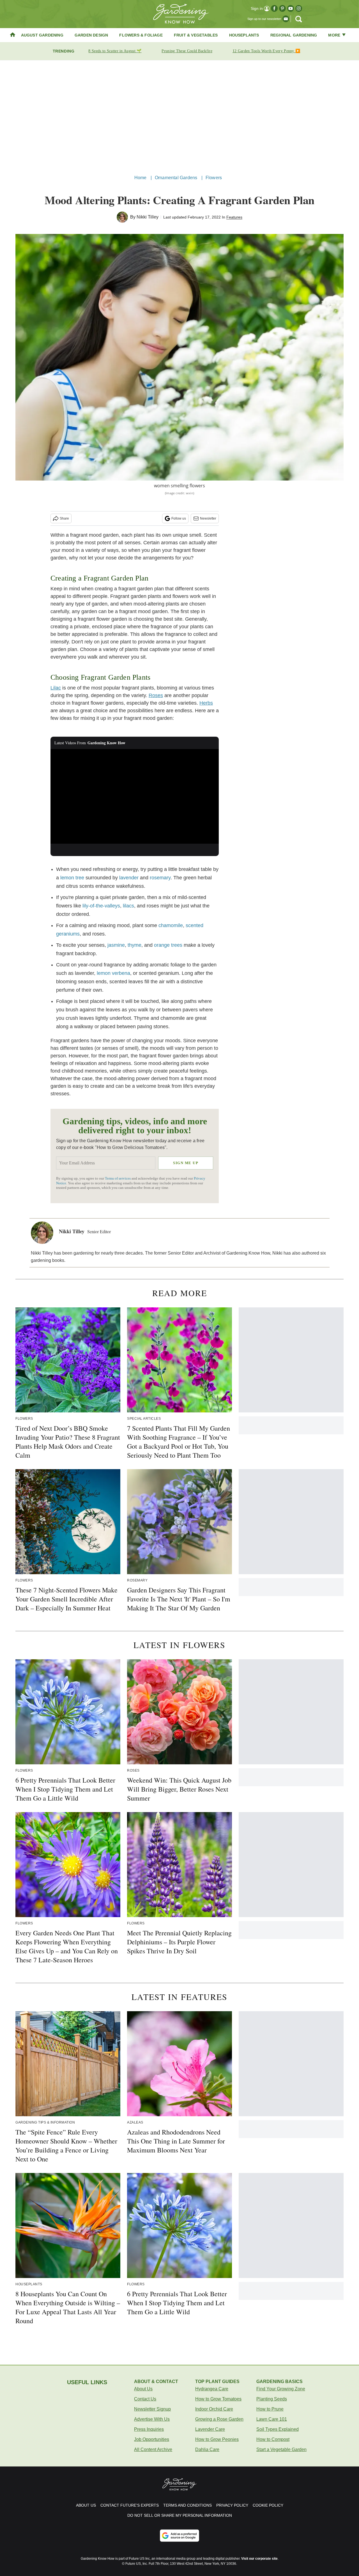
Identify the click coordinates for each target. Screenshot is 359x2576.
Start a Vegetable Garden (281, 2449)
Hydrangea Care (212, 2389)
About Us (143, 2389)
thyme (134, 945)
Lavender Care (210, 2429)
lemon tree (72, 878)
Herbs (206, 703)
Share (64, 518)
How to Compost (273, 2439)
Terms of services (118, 1178)
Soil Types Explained (278, 2429)
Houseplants (244, 35)
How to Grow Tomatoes (218, 2399)
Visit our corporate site (259, 2559)
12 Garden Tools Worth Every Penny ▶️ (266, 51)
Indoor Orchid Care (214, 2409)
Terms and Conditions (187, 2505)
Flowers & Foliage (141, 35)
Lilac (56, 688)
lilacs (128, 906)
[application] (135, 797)
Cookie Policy (268, 2505)
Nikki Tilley (148, 217)
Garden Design (91, 35)
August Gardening (42, 35)
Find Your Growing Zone (281, 2389)
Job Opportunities (152, 2439)
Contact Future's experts (130, 2505)
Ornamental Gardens (176, 178)
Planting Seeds (272, 2399)
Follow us (179, 518)
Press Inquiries (149, 2429)
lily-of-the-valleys (101, 906)
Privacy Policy (232, 2505)
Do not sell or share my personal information (180, 2515)
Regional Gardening (294, 35)
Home (141, 178)
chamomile (171, 925)
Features (234, 217)
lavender (129, 878)
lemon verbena (113, 973)
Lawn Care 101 (272, 2419)
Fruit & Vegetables (196, 35)
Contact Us (145, 2399)
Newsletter (208, 518)
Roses (156, 695)
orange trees (168, 945)
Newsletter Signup (152, 2409)
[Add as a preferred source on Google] (179, 2536)
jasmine (116, 945)
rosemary (160, 878)
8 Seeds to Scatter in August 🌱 (115, 51)
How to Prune (270, 2409)
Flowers (214, 178)
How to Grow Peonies (217, 2439)
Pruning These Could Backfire (187, 51)
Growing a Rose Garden (219, 2419)
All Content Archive (153, 2449)
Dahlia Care (207, 2449)
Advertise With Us (152, 2419)
